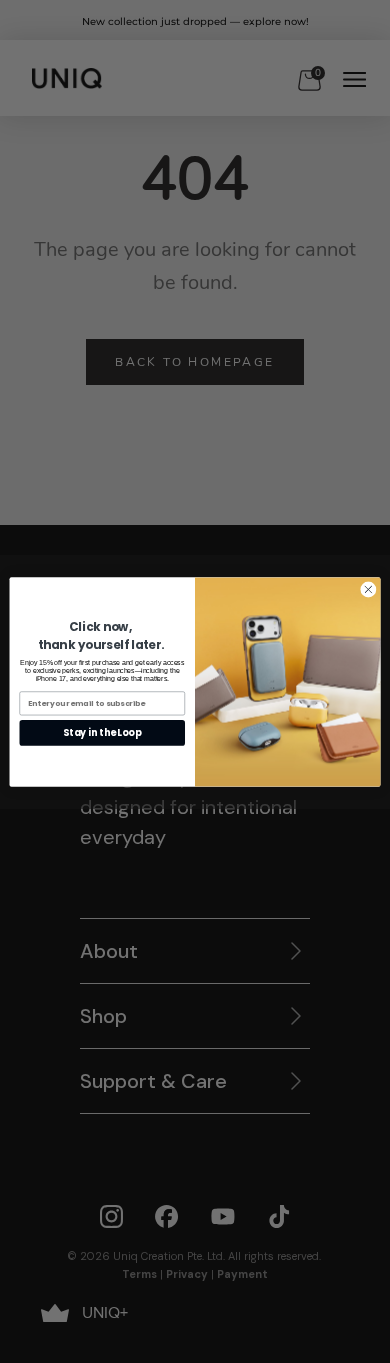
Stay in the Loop (102, 732)
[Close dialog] (368, 589)
